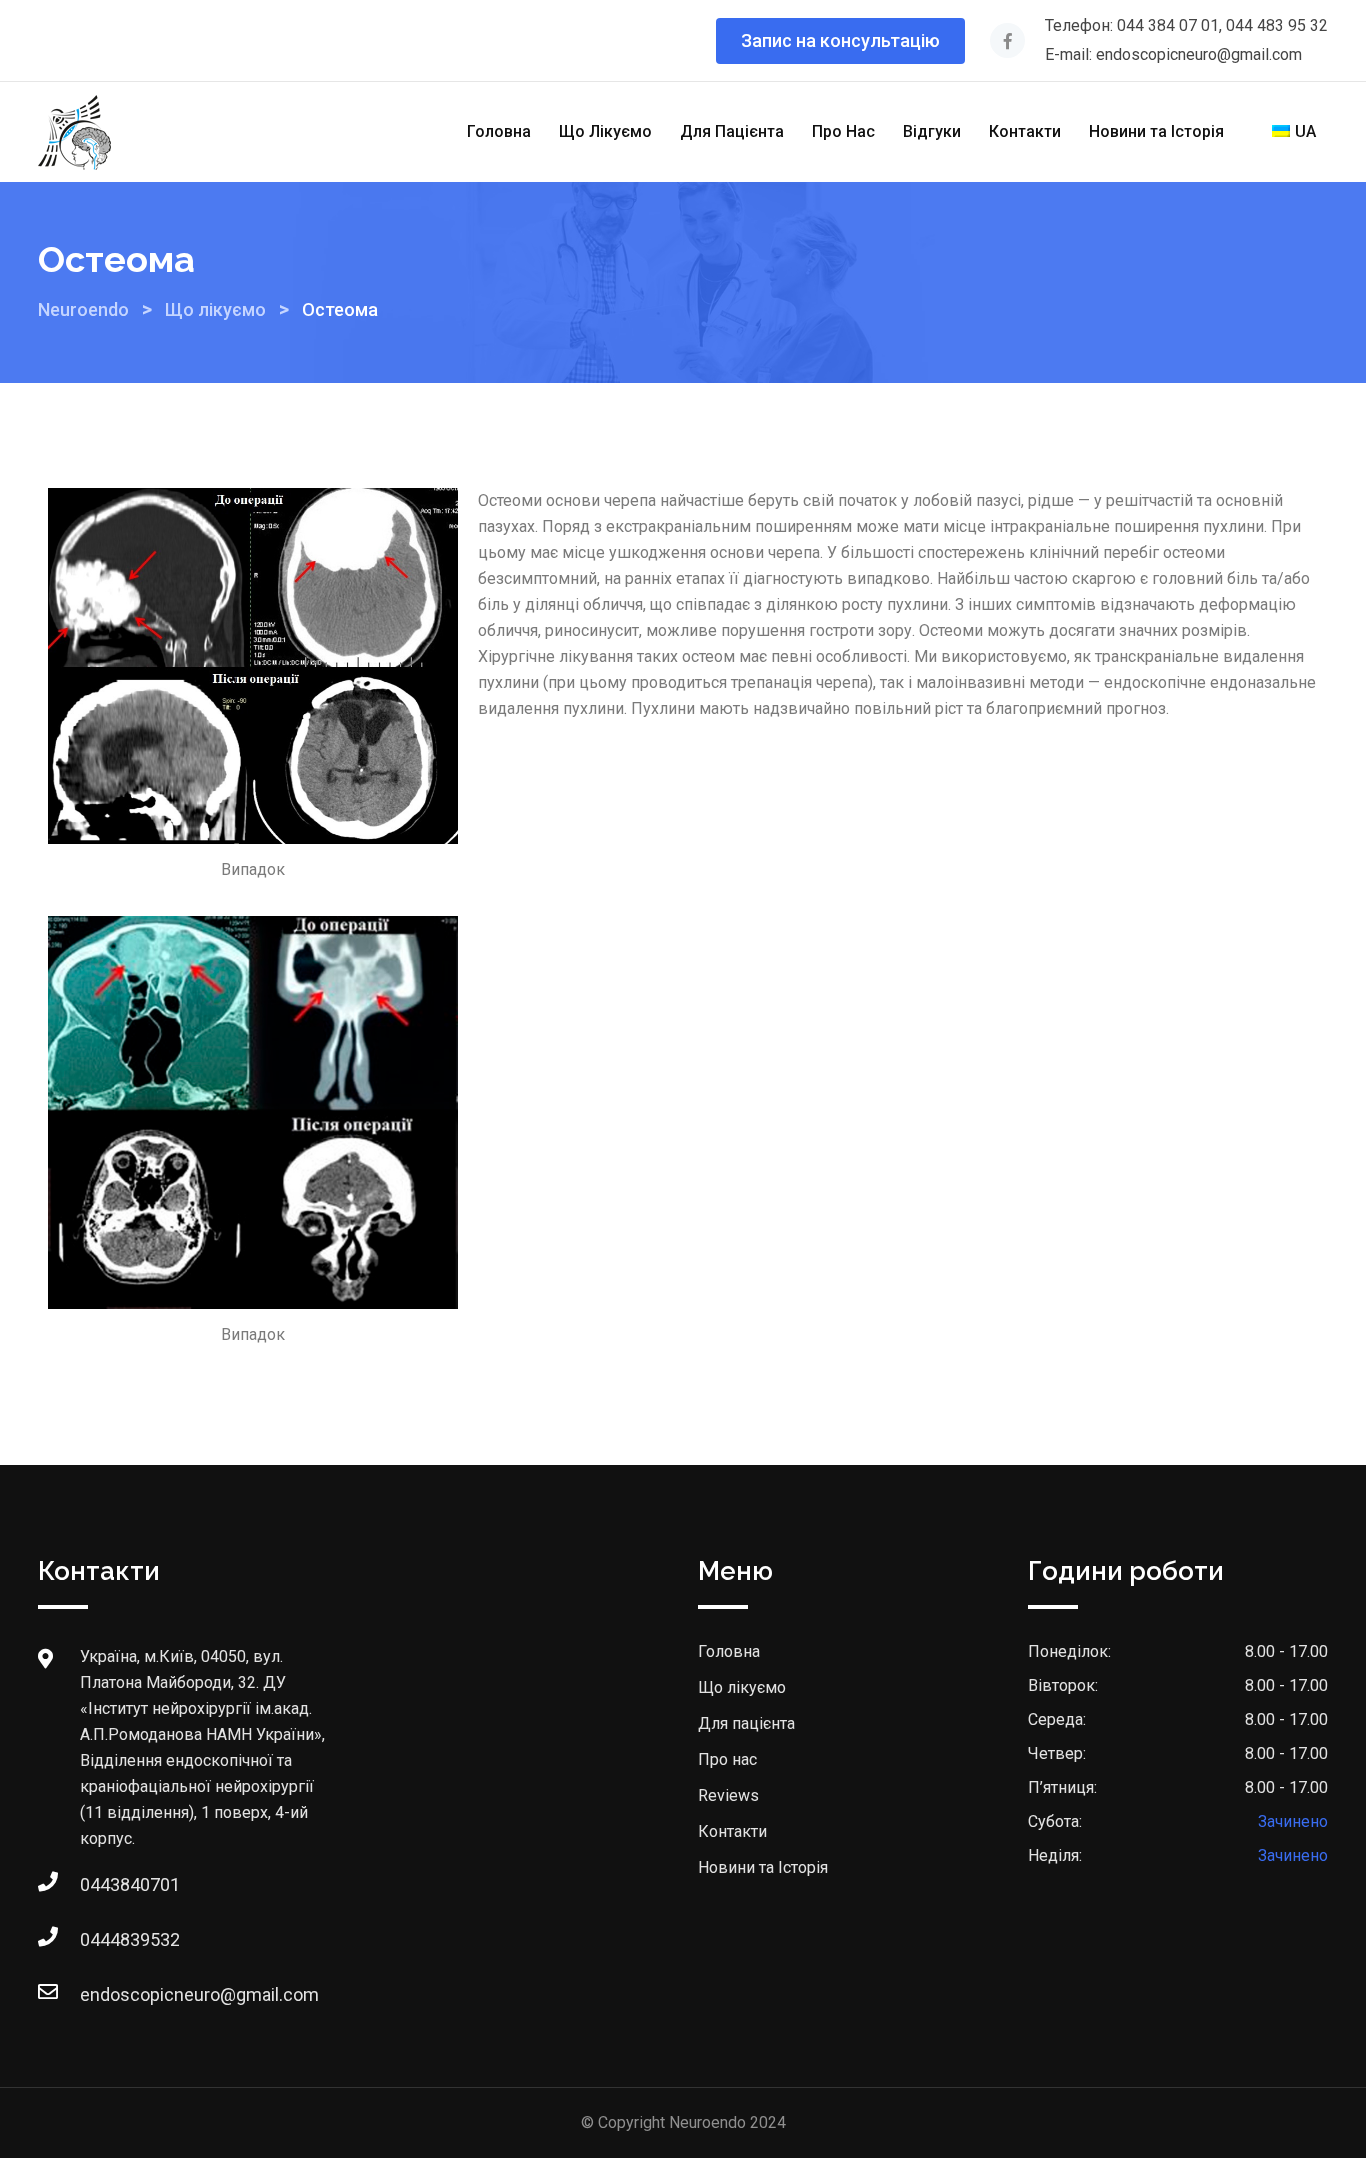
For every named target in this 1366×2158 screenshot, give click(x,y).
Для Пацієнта (732, 131)
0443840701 (100, 1884)
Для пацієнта (746, 1723)
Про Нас (843, 131)
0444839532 (100, 1939)
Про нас (727, 1759)
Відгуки (932, 131)
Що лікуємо (742, 1687)
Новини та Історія (1156, 131)
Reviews (728, 1795)
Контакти (1025, 131)
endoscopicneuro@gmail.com (100, 1994)
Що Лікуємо (605, 131)
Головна (499, 131)
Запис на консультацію (840, 40)
